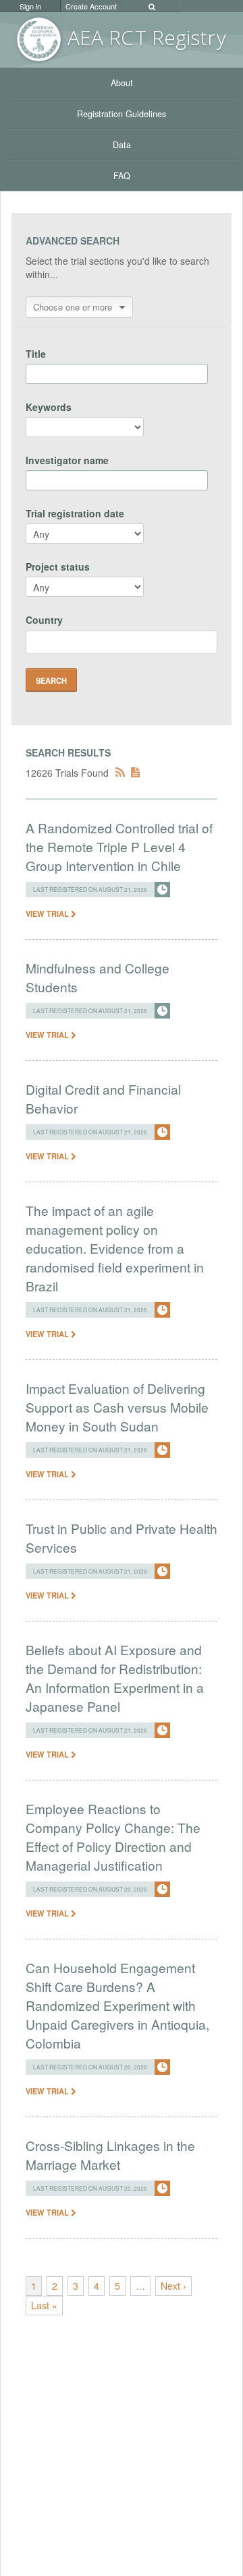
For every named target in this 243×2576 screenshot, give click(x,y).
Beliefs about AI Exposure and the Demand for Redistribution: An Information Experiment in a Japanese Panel (115, 1678)
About (122, 83)
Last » (44, 2305)
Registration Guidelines (122, 114)
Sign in (30, 6)
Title (36, 354)
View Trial (48, 913)
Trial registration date (75, 513)
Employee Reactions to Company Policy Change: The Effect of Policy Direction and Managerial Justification (113, 1837)
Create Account (91, 6)
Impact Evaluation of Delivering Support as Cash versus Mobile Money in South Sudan (117, 1407)
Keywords (49, 407)
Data (122, 145)
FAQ (122, 176)
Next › (173, 2286)
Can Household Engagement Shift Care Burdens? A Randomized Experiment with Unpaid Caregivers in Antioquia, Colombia (117, 2005)
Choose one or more (73, 307)
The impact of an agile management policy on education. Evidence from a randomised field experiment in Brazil (115, 1248)
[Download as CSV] (135, 773)
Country (44, 620)
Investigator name (67, 460)
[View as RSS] (120, 773)
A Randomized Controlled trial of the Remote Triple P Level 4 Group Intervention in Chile (119, 846)
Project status (58, 567)
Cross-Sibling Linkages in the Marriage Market (110, 2155)
